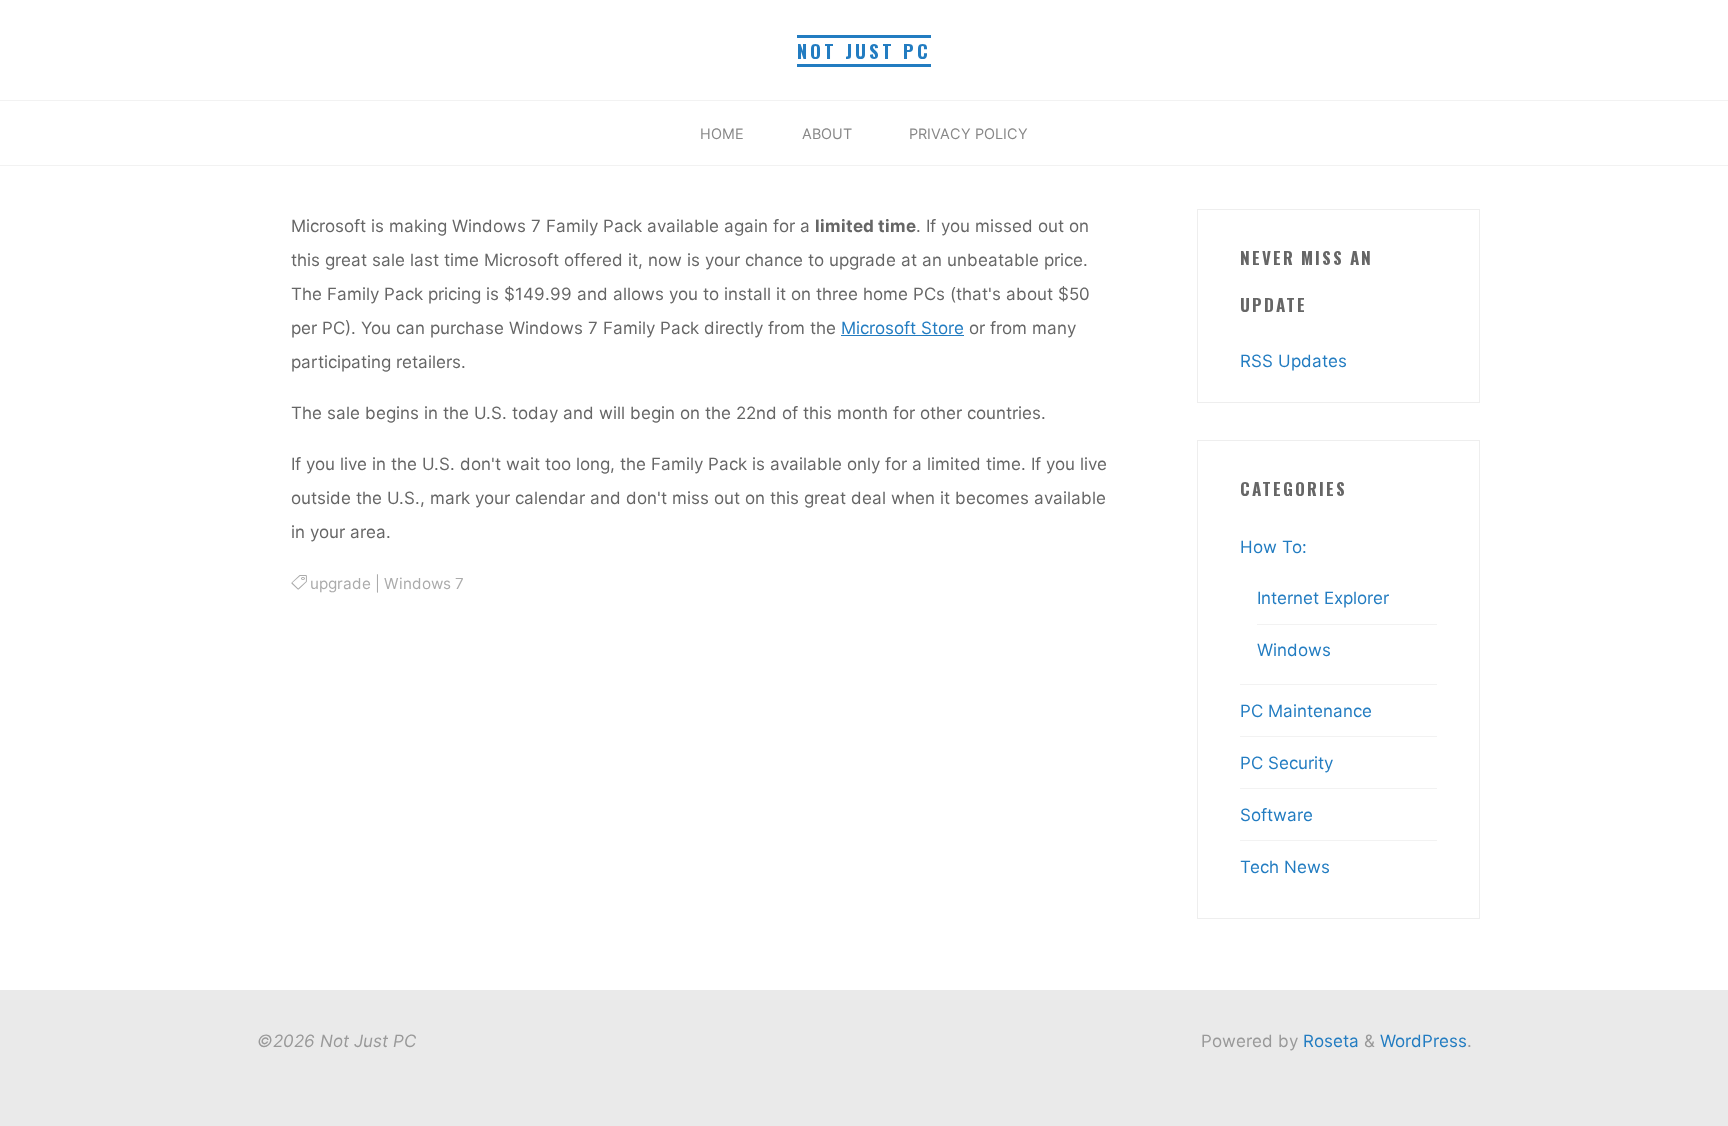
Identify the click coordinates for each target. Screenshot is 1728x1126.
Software (1276, 815)
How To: (1273, 547)
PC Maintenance (1306, 711)
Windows (1294, 650)
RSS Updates (1293, 361)
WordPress (1423, 1041)
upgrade (340, 583)
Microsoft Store (902, 328)
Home (722, 133)
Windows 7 (424, 583)
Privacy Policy (968, 133)
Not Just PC (864, 50)
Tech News (1285, 867)
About (827, 133)
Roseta (1328, 1041)
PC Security (1286, 763)
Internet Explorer (1323, 598)
